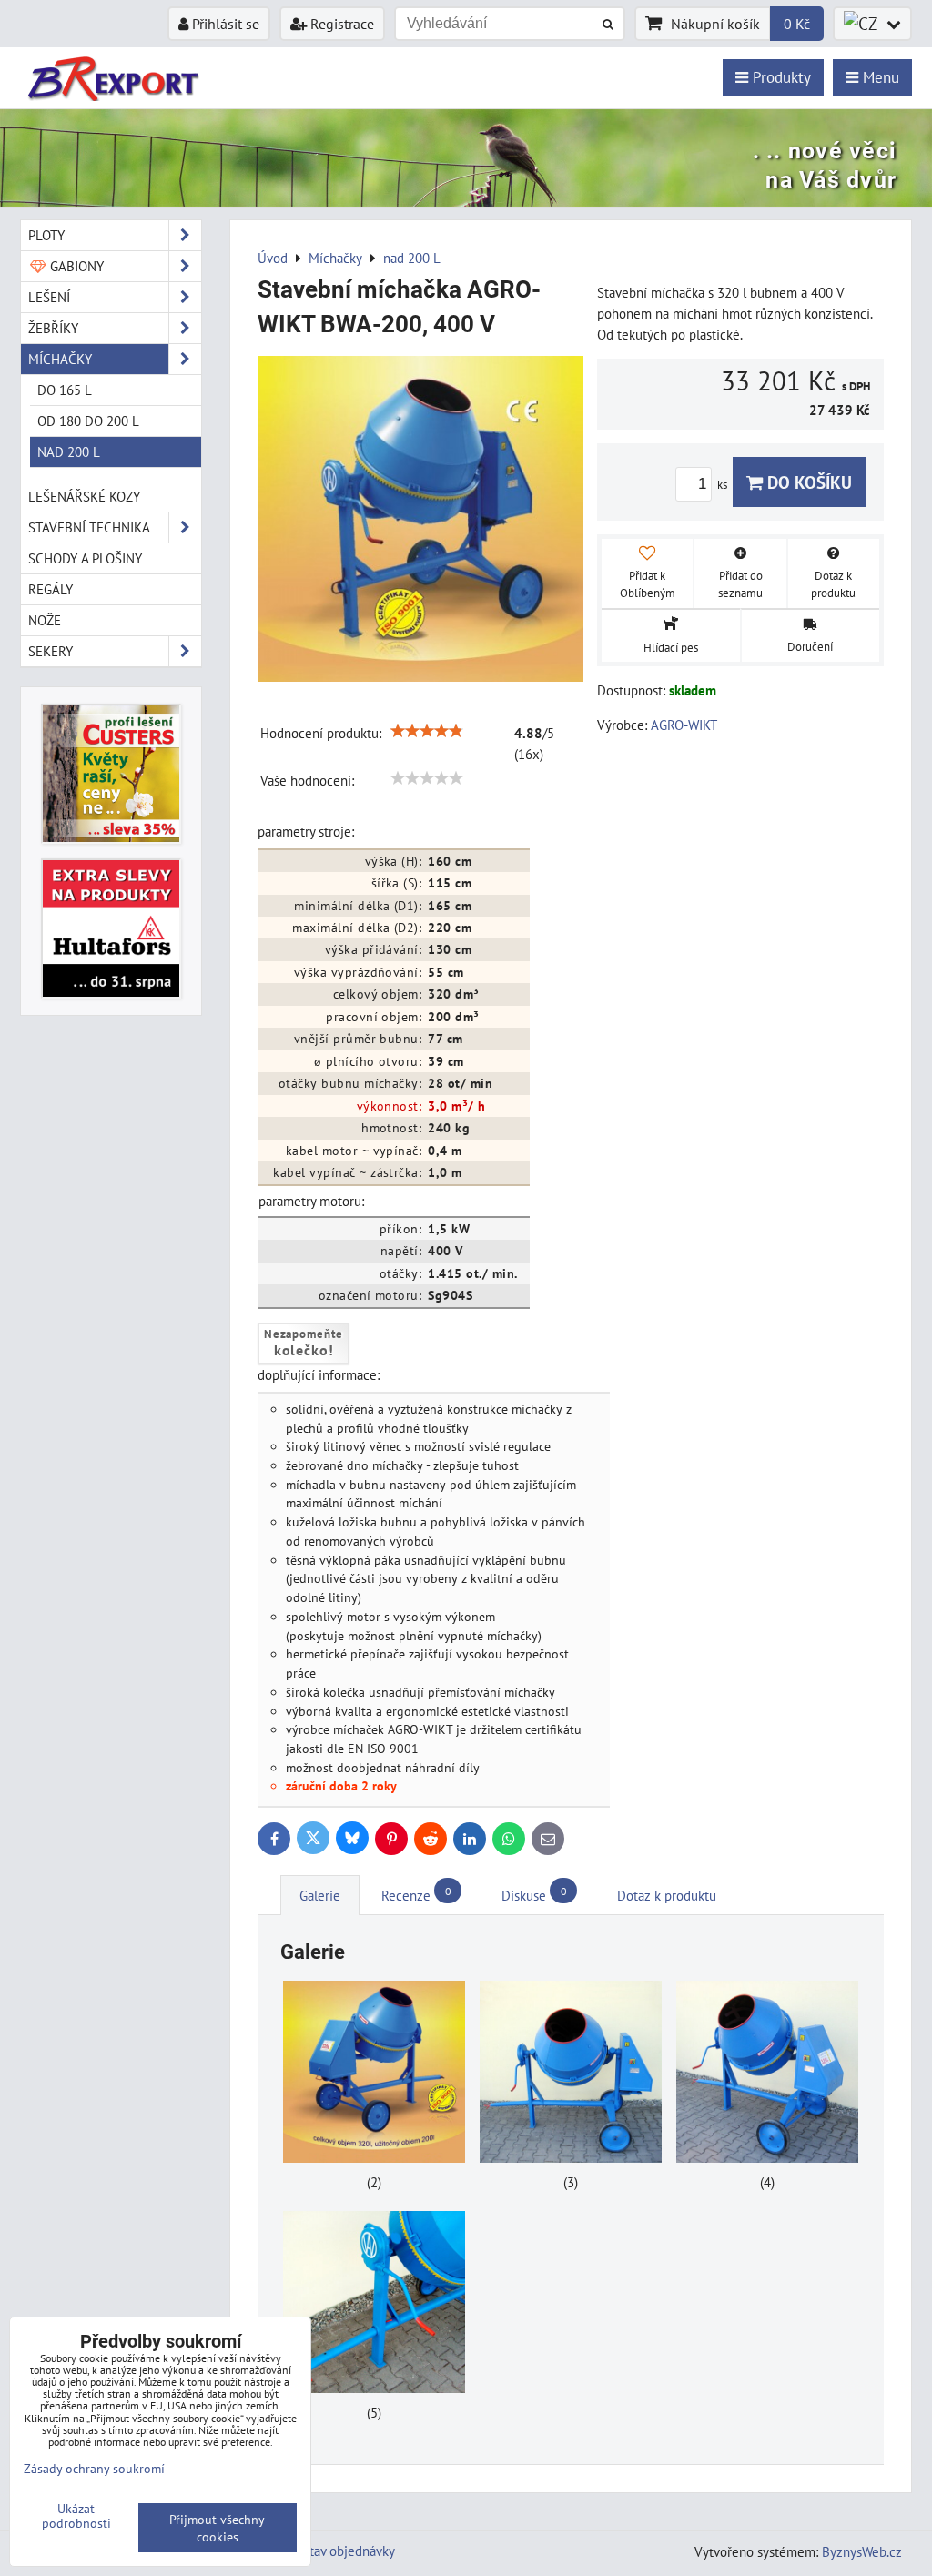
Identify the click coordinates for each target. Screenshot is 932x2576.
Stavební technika (89, 527)
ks (724, 485)
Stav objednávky (349, 2551)
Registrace (340, 24)
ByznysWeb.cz (862, 2551)
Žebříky (53, 328)
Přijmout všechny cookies (217, 2528)
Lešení (49, 297)
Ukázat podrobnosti (76, 2516)
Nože (45, 620)
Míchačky (60, 359)
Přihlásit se (224, 24)
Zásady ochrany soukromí (94, 2468)
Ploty (46, 235)
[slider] (427, 731)
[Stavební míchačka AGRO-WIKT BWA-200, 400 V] (420, 522)
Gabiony (75, 266)
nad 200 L (69, 451)
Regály (51, 589)
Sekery (51, 651)
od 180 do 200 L (88, 421)
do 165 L (65, 390)
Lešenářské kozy (84, 496)
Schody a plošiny (85, 558)
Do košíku (807, 482)
